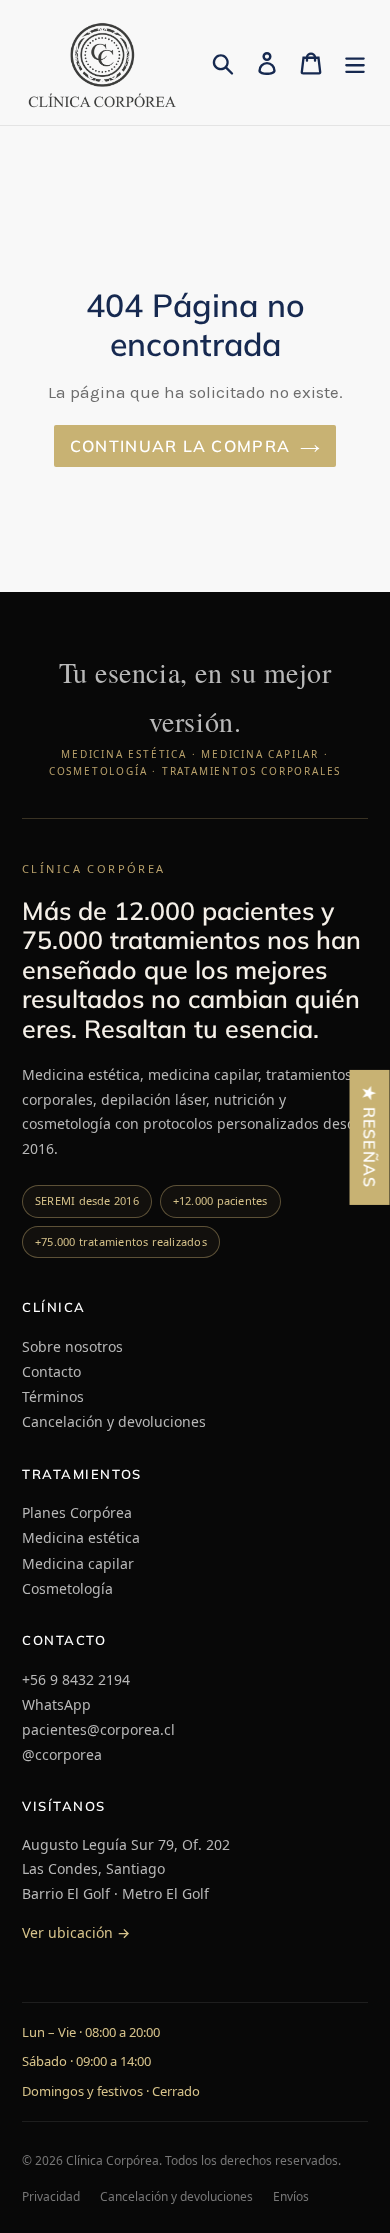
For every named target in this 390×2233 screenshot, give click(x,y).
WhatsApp (56, 1704)
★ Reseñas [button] (370, 1136)
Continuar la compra (180, 446)
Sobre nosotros (72, 1346)
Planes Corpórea (77, 1512)
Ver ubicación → (76, 1932)
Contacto (51, 1371)
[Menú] (355, 62)
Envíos (291, 2197)
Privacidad (51, 2197)
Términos (53, 1396)
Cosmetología (67, 1588)
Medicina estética (81, 1537)
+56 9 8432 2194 (76, 1679)
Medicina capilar (78, 1563)
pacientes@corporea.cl (98, 1729)
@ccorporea (62, 1754)
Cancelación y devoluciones (114, 1421)
